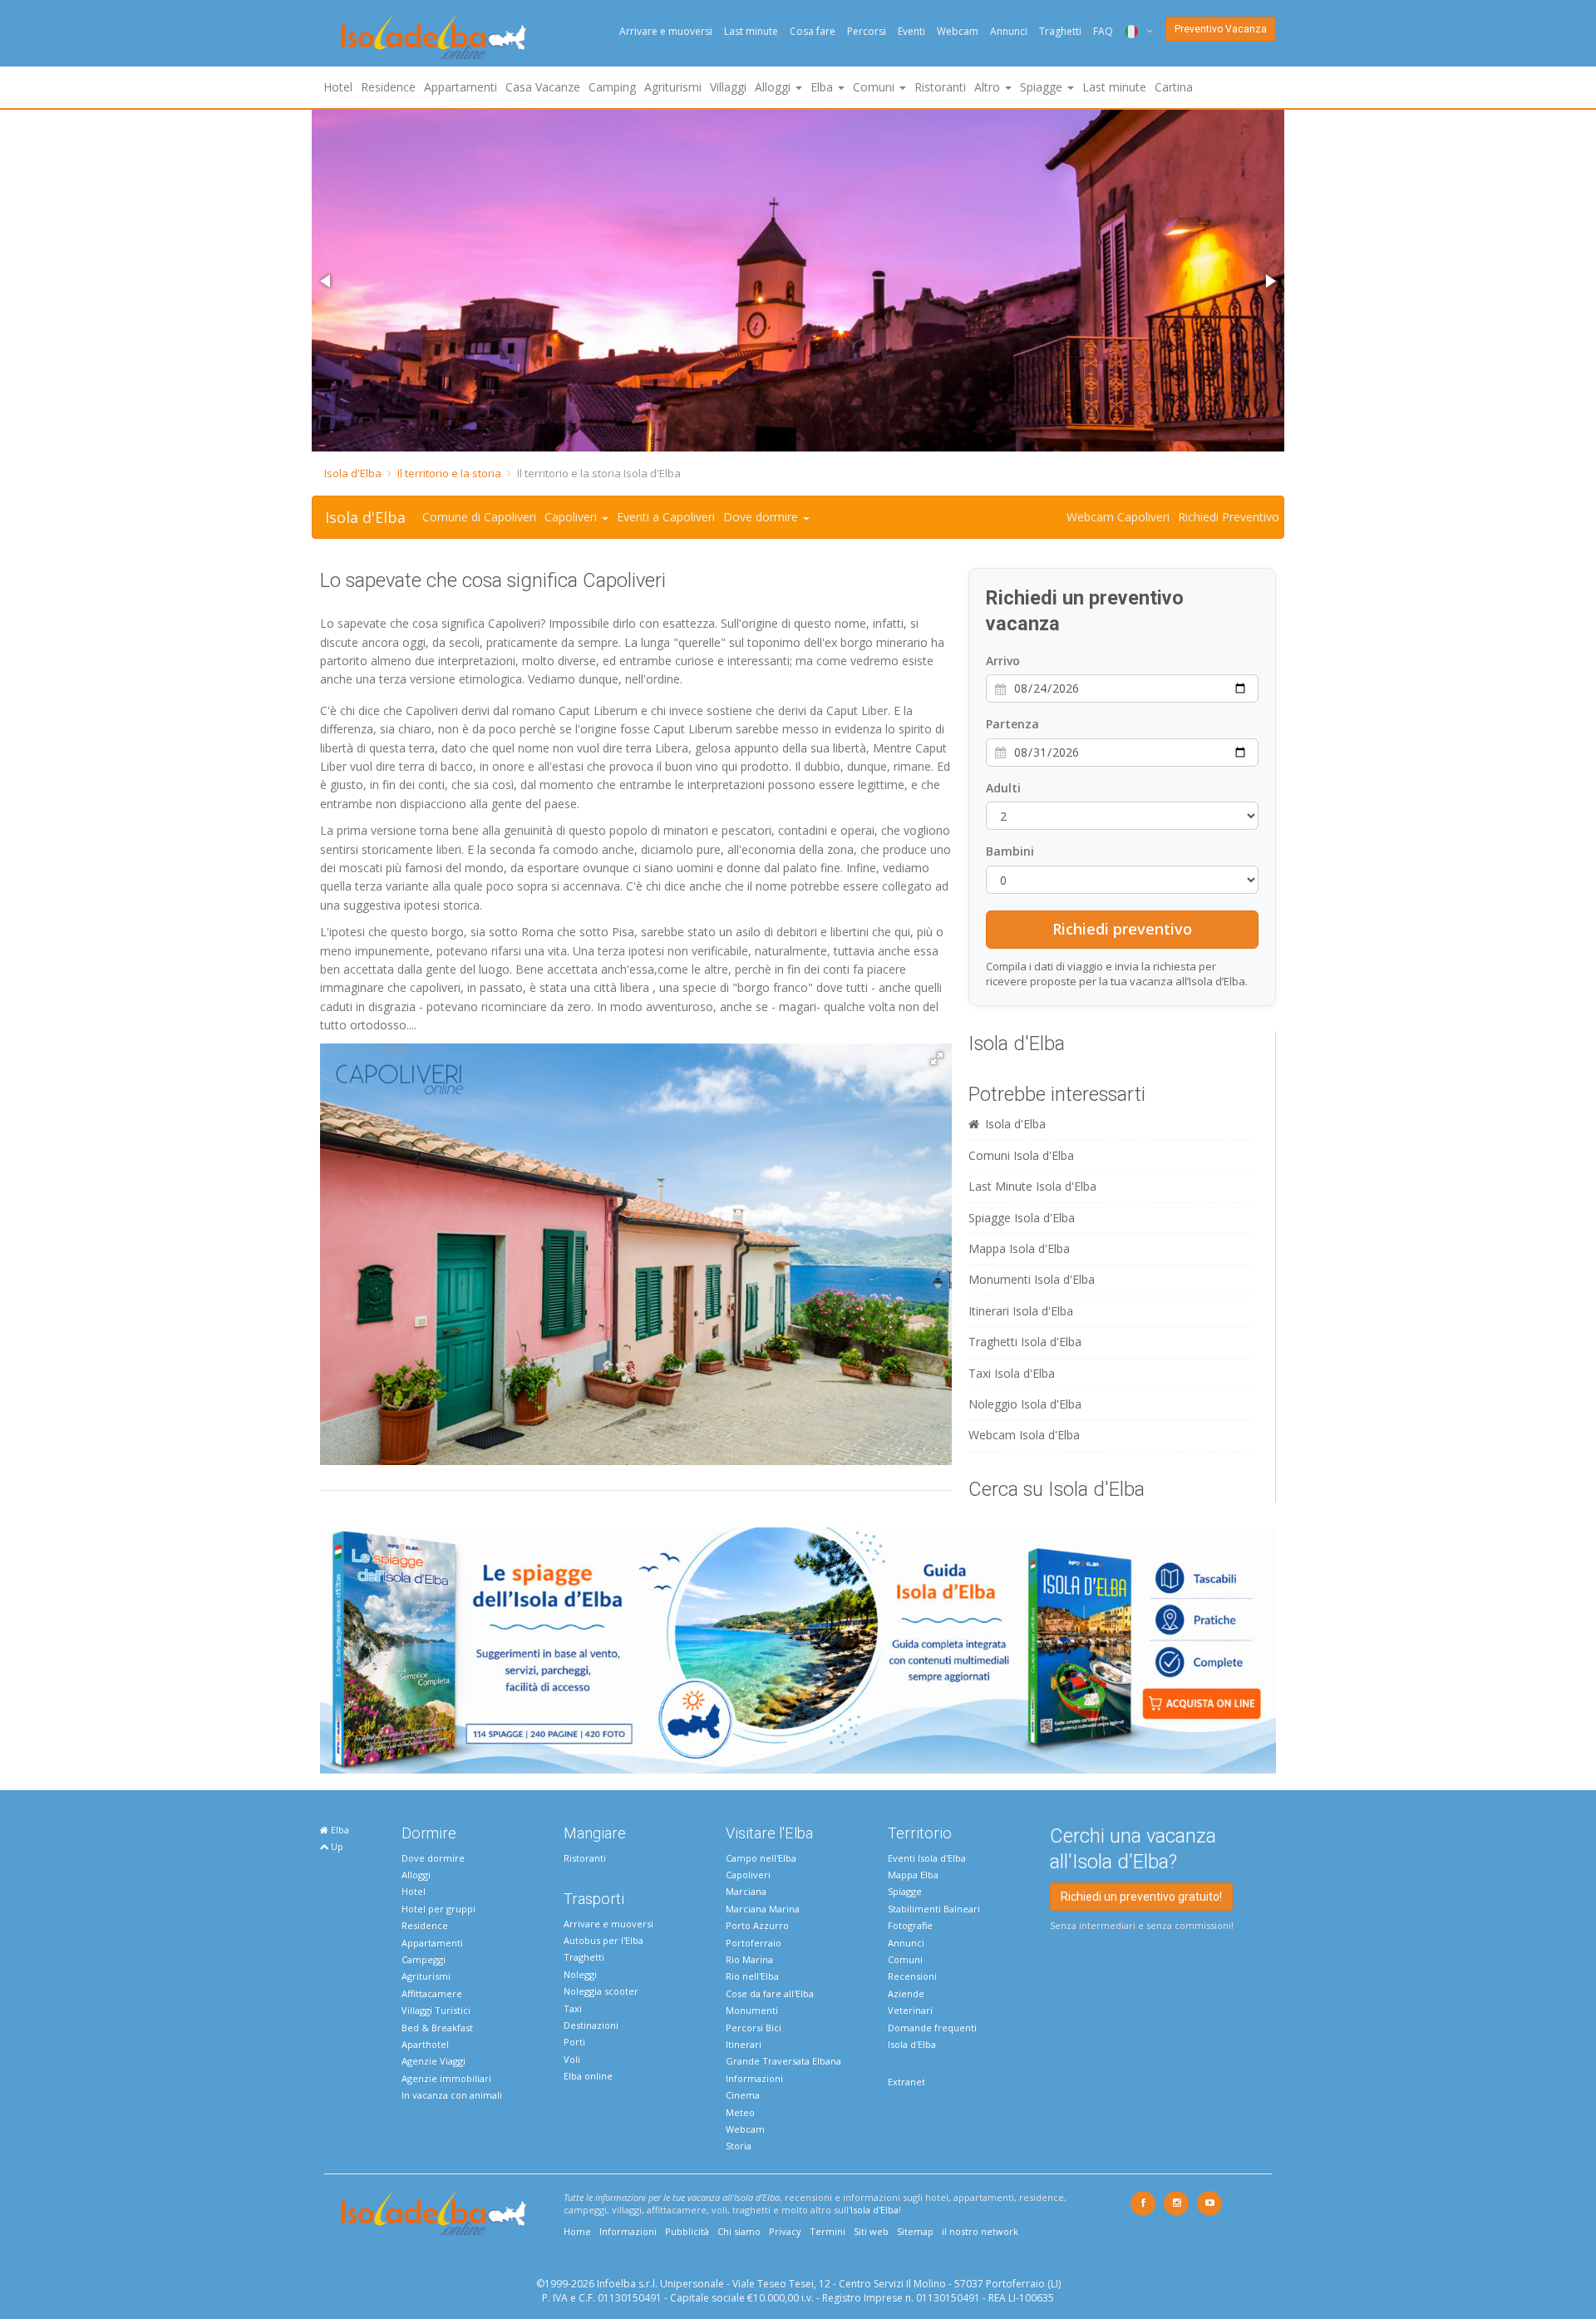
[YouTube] (1209, 2203)
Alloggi (416, 1875)
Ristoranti (940, 87)
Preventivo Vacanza (1221, 29)
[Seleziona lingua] (1133, 31)
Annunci (1009, 31)
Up (336, 1846)
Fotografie (910, 1925)
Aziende (906, 1993)
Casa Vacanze (543, 87)
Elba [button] (823, 87)
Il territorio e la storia (449, 473)
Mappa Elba (913, 1875)
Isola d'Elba (353, 473)
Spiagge (905, 1891)
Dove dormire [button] (762, 517)
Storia (739, 2146)
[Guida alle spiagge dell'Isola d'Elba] (798, 1649)
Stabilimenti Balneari (934, 1909)
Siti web (871, 2231)
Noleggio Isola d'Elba (1025, 1404)
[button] (327, 281)
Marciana (746, 1891)
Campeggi (424, 1959)
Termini (828, 2231)
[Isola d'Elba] (433, 38)
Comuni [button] (875, 87)
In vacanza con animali (452, 2095)
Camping (612, 87)
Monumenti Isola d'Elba (1032, 1279)
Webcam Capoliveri (1118, 517)
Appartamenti (461, 87)
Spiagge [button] (1043, 87)
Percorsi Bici (754, 2028)
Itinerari (744, 2044)
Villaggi (728, 87)
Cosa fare (813, 31)
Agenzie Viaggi (433, 2061)
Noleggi (580, 1974)
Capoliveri (748, 1875)
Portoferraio (754, 1943)
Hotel (338, 87)
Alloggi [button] (774, 87)
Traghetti (1060, 31)
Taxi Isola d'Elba (1012, 1373)
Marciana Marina (763, 1909)
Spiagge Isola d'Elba (1022, 1218)
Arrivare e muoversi (666, 31)
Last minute (751, 31)
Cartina (1174, 87)
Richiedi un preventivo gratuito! (1141, 1897)
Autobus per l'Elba (603, 1940)
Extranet (906, 2082)
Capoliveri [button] (572, 517)
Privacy (785, 2231)
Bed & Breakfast (437, 2028)
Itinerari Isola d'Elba (1021, 1311)
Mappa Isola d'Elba (1019, 1248)
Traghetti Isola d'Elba (1025, 1342)
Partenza (1012, 724)
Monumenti (752, 2010)
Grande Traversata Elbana (783, 2061)
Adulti (1003, 788)
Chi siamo (739, 2231)
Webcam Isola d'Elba (1024, 1435)
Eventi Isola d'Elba (927, 1858)
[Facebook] (1143, 2203)
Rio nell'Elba (752, 1976)
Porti (574, 2042)
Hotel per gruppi (438, 1909)
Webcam (958, 31)
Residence (388, 87)
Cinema (743, 2095)
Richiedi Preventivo (1229, 517)
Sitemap (915, 2231)
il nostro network (980, 2231)
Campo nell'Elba (761, 1858)
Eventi (911, 31)
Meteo (740, 2112)
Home (577, 2231)
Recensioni (912, 1976)
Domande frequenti (932, 2028)
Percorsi (867, 31)
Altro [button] (989, 87)
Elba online (588, 2076)
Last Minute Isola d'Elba (1032, 1186)
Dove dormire (433, 1858)
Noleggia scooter (601, 1991)
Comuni (905, 1959)
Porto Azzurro (757, 1925)
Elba (339, 1830)
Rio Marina (749, 1959)
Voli (572, 2059)
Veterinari (910, 2010)
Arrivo (1003, 661)
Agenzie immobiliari (446, 2078)
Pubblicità (687, 2231)
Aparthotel (425, 2044)
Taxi (573, 2008)
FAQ (1103, 31)
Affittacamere (432, 1993)
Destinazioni (591, 2025)
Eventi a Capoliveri (666, 517)
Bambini (1010, 851)
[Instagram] (1176, 2203)
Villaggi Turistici (436, 2010)
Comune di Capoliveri (479, 517)
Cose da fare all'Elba (770, 1993)
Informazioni (754, 2078)
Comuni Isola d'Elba (1021, 1155)
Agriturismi (673, 87)
